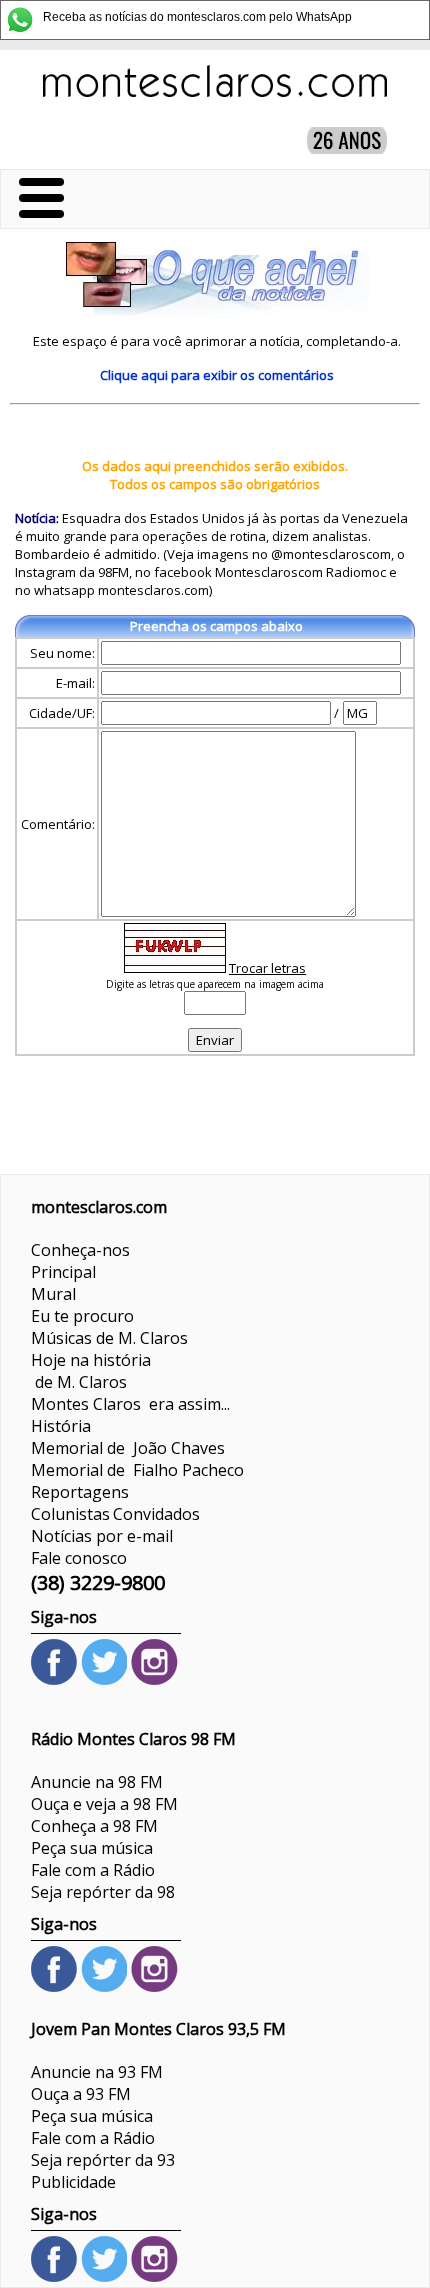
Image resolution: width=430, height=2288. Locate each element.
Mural (53, 1294)
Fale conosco (79, 1558)
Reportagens (80, 1492)
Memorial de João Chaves (128, 1448)
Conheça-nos (80, 1250)
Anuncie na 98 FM (97, 1782)
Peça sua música (92, 1848)
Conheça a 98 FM (94, 1826)
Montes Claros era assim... (130, 1404)
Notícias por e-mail (102, 1536)
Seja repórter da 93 (103, 2160)
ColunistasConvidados (115, 1514)
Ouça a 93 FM (81, 2094)
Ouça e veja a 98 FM (104, 1804)
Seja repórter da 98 (103, 1892)
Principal (63, 1272)
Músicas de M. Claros (109, 1338)
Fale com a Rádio (93, 1870)
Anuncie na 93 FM (97, 2072)
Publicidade (73, 2182)
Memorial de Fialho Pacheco (137, 1470)
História (61, 1426)
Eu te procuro (82, 1316)
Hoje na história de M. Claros (91, 1371)
